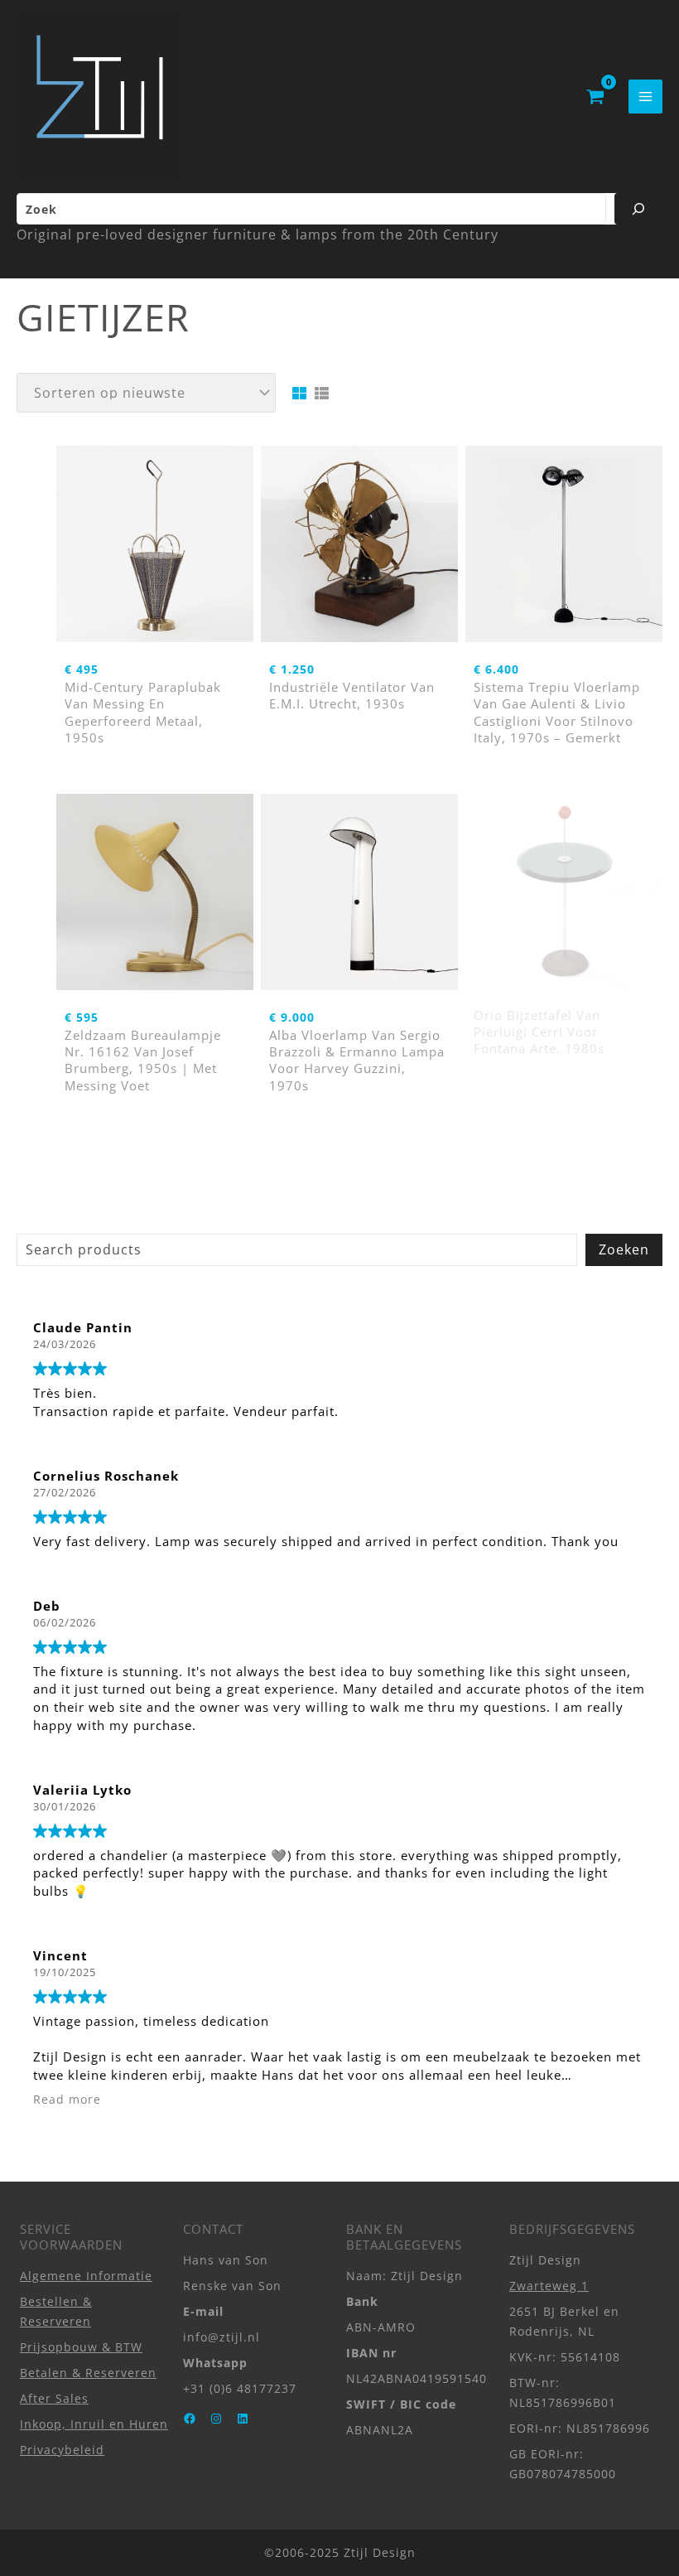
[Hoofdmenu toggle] (645, 97)
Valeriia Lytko (82, 1790)
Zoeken (624, 1249)
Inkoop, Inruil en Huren (94, 2424)
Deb (47, 1606)
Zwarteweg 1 (549, 2286)
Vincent (60, 1955)
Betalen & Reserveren (88, 2373)
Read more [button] (67, 2100)
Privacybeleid (62, 2450)
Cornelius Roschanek (106, 1476)
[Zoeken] (638, 209)
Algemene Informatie (86, 2276)
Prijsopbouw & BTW (81, 2347)
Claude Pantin (83, 1327)
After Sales (54, 2398)
